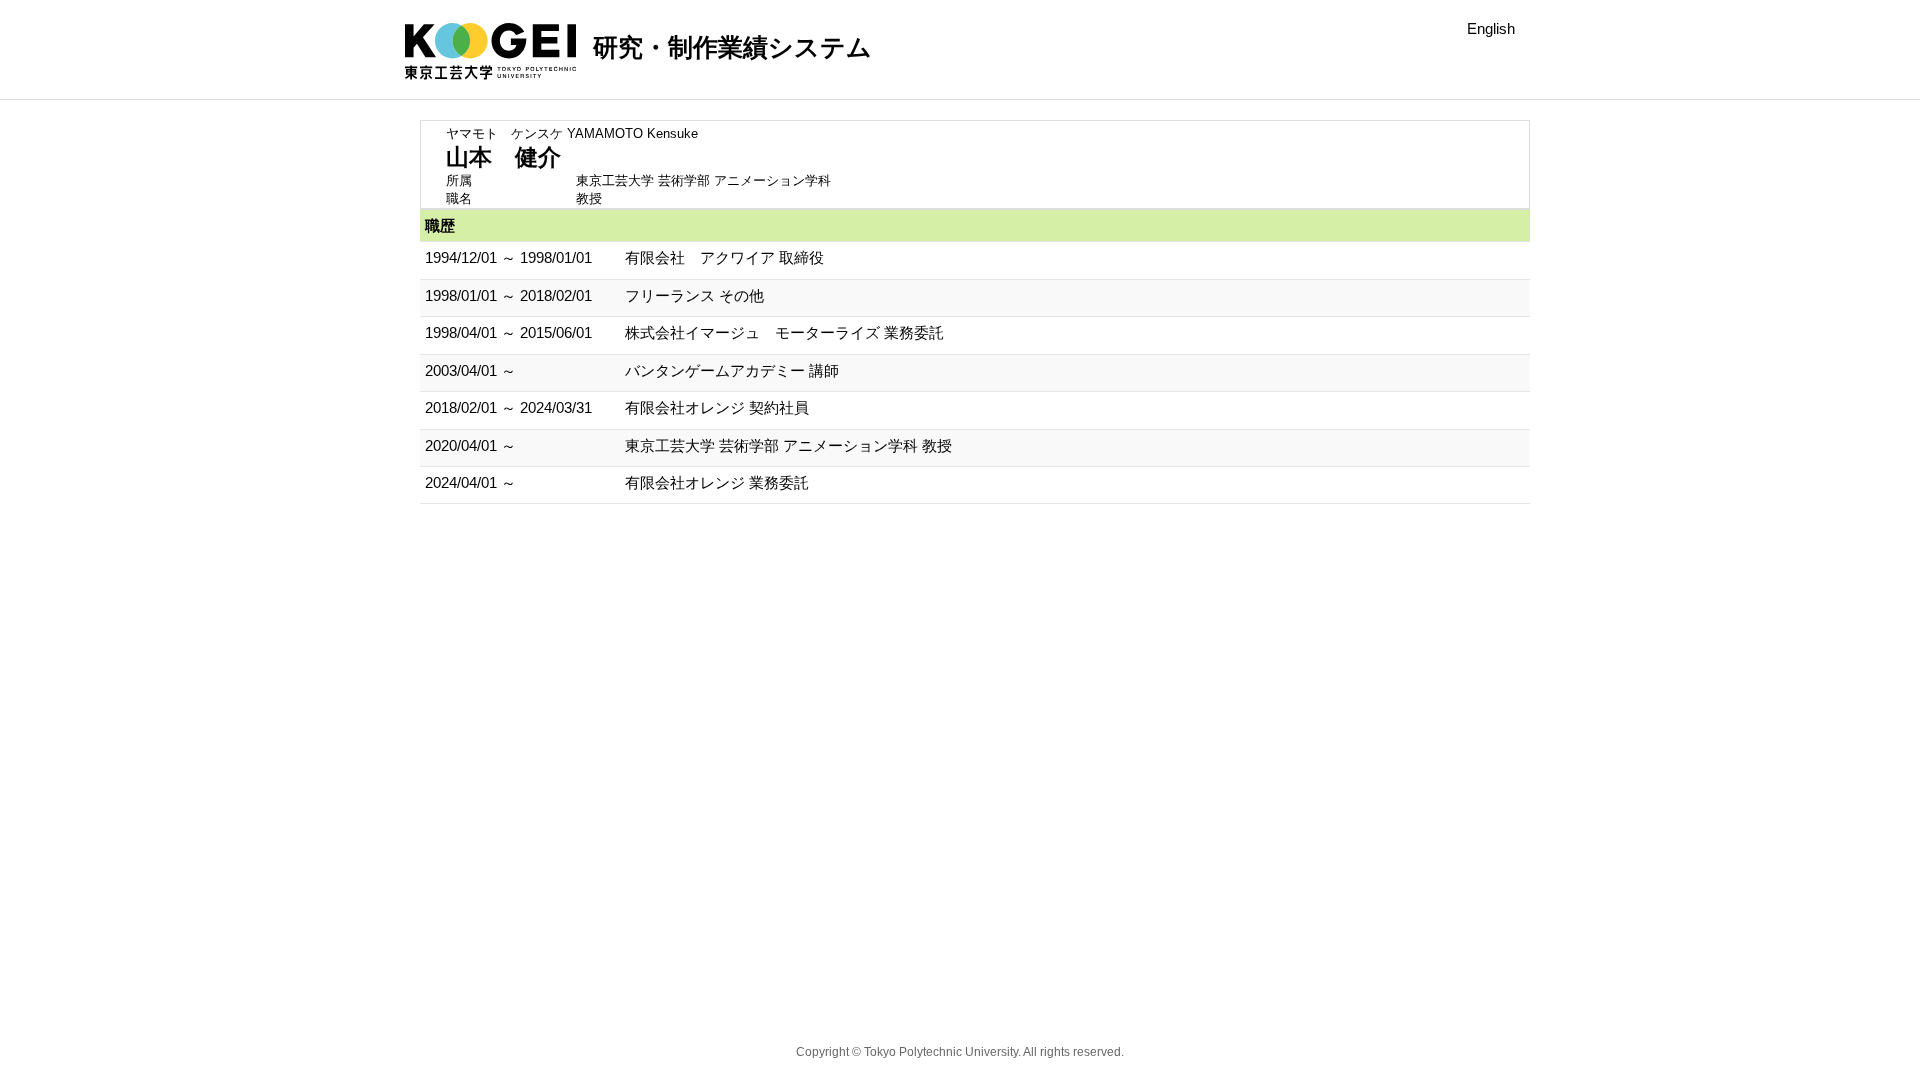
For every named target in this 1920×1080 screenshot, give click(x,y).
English (1491, 28)
